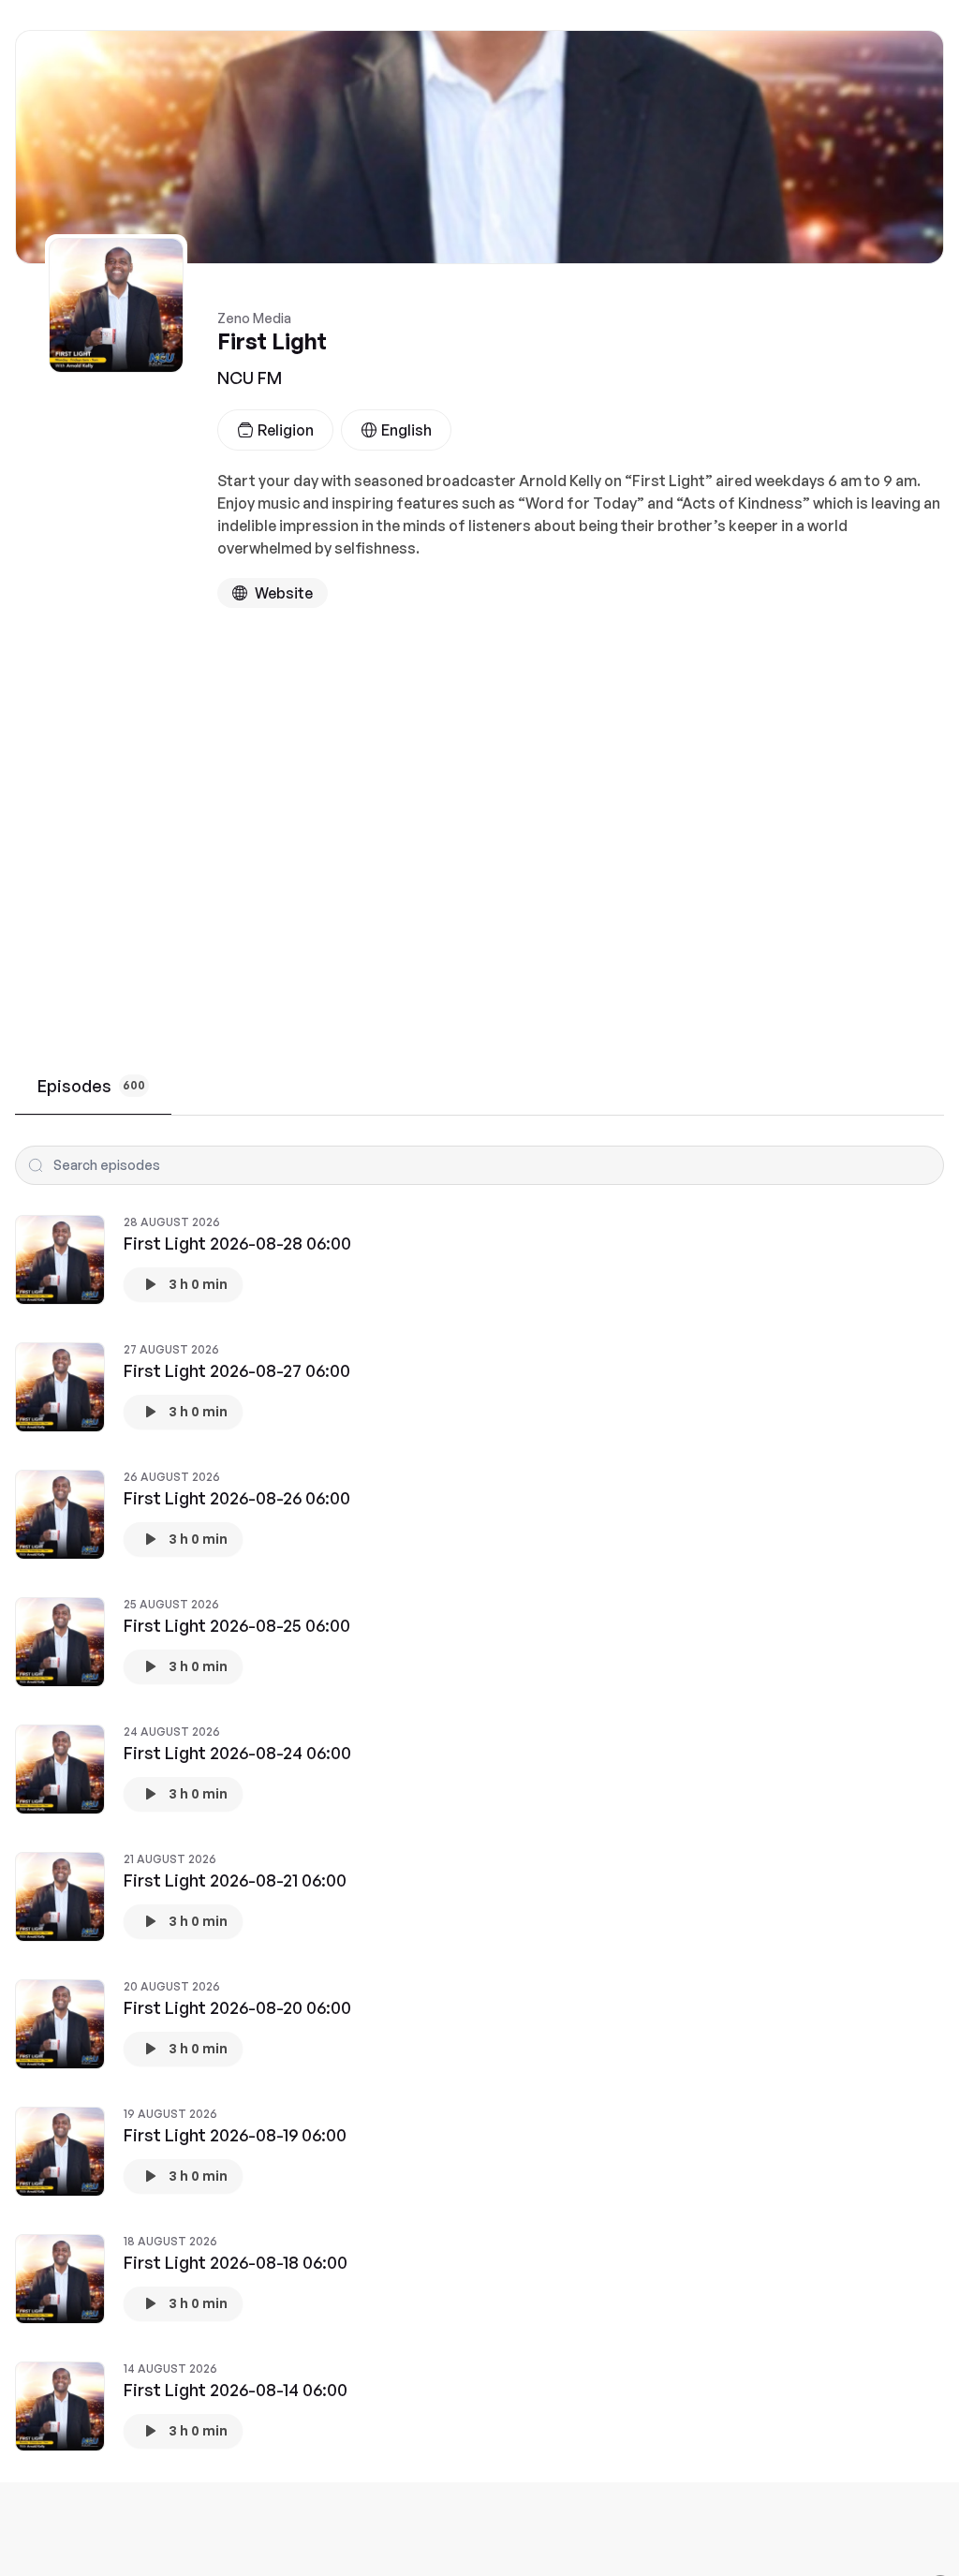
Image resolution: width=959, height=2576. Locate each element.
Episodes (91, 1086)
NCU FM (250, 378)
